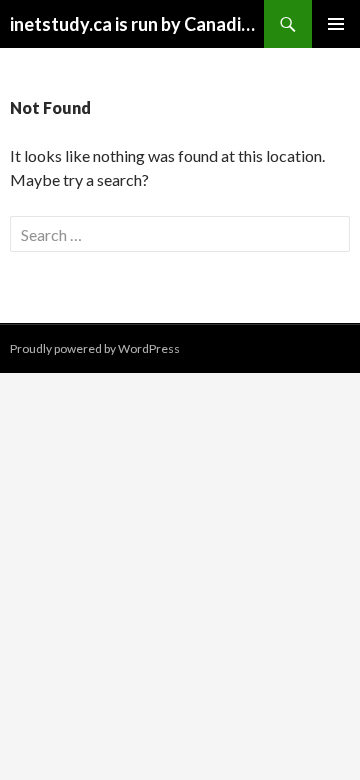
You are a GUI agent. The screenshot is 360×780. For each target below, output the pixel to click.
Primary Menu (336, 24)
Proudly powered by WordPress (95, 348)
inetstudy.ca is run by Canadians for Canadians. (137, 24)
